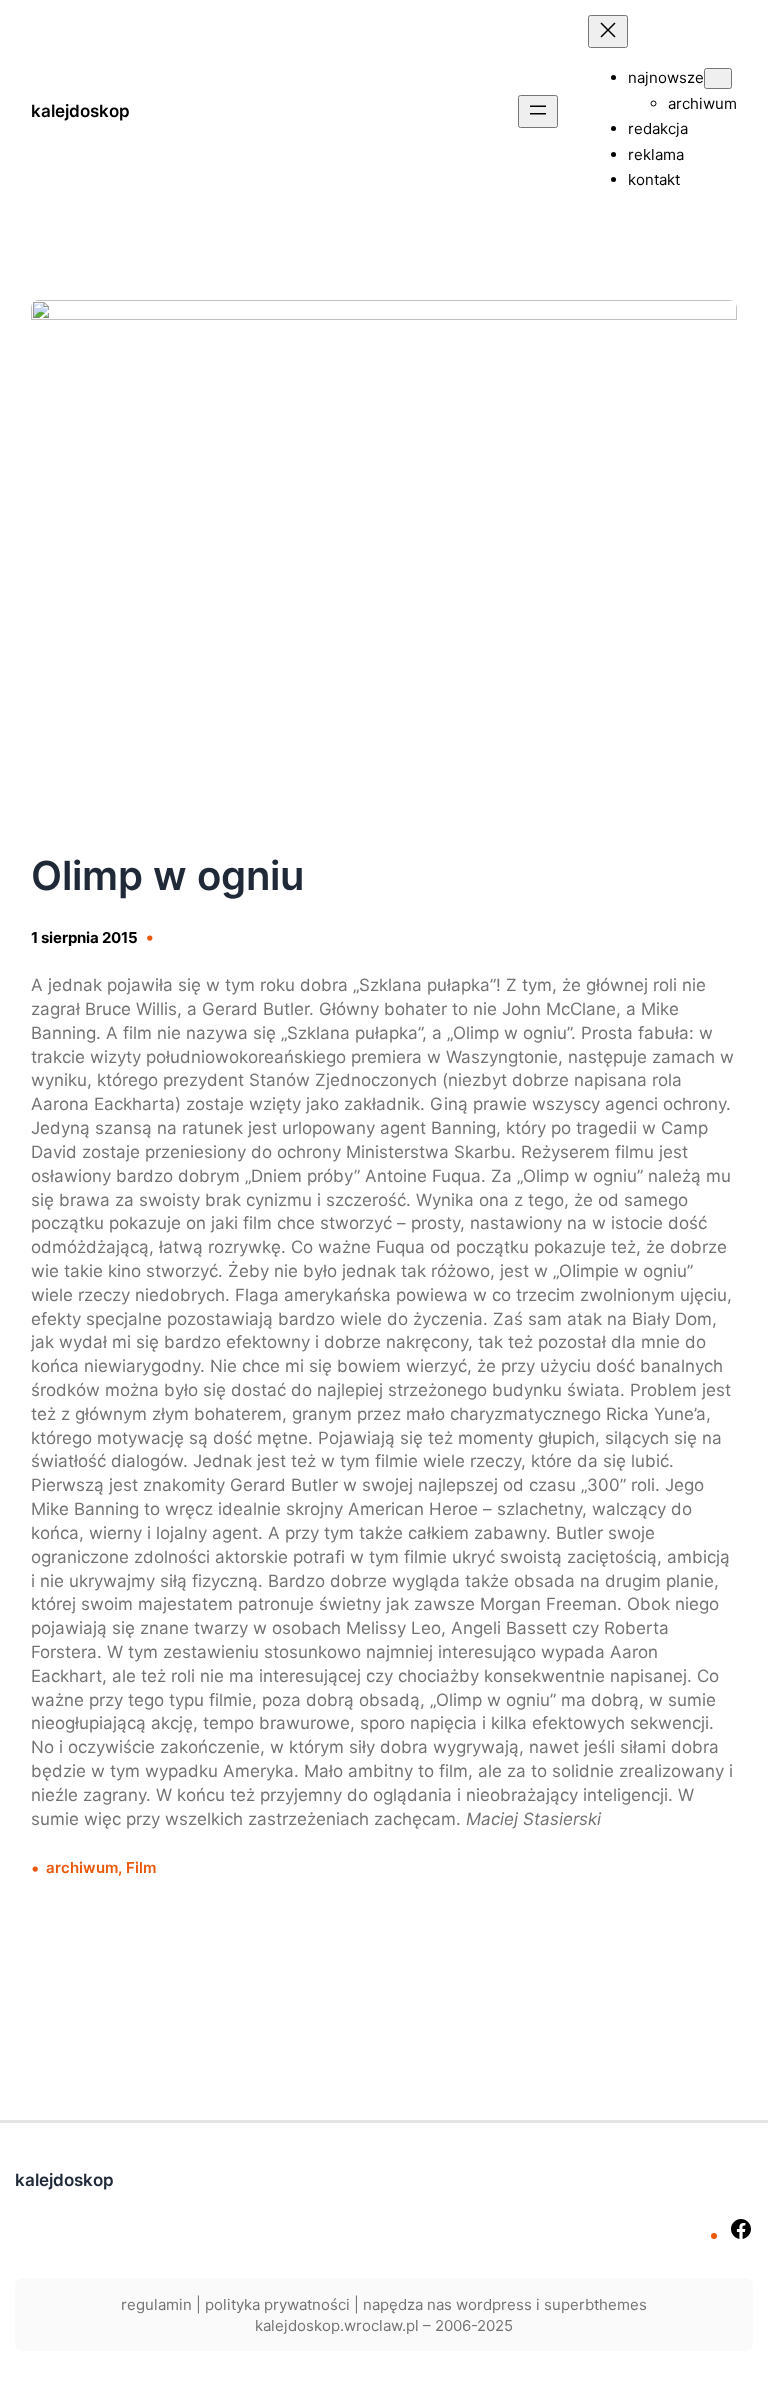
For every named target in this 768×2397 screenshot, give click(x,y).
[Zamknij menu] (608, 31)
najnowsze (666, 77)
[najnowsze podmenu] (718, 78)
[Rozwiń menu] (538, 111)
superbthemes (595, 2304)
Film (141, 1867)
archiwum (82, 1867)
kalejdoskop (80, 111)
